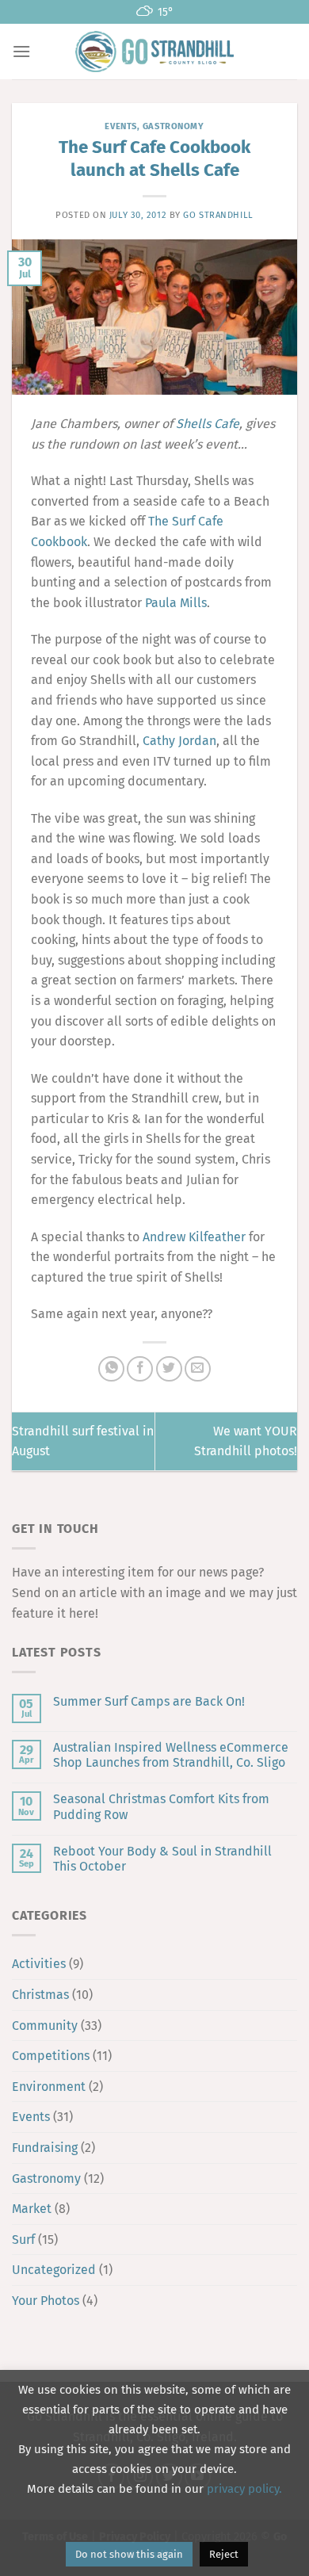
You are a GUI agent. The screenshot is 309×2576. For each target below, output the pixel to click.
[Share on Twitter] (169, 1369)
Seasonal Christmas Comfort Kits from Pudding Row (161, 1806)
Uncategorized (54, 2270)
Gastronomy (174, 126)
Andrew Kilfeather (194, 1237)
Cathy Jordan (179, 741)
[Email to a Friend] (198, 1369)
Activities (39, 1964)
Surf (23, 2240)
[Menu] (21, 51)
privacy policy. (244, 2489)
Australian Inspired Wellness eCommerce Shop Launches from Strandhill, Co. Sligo (171, 1755)
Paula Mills (176, 603)
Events (120, 126)
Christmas (40, 1995)
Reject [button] (224, 2554)
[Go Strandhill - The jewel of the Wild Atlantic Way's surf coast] (154, 51)
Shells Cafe (208, 424)
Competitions (51, 2056)
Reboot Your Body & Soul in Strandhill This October (162, 1859)
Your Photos (46, 2301)
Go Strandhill (218, 215)
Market (32, 2209)
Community (45, 2026)
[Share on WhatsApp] (111, 1369)
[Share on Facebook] (140, 1369)
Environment (49, 2087)
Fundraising (45, 2148)
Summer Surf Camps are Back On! (149, 1701)
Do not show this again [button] (129, 2554)
